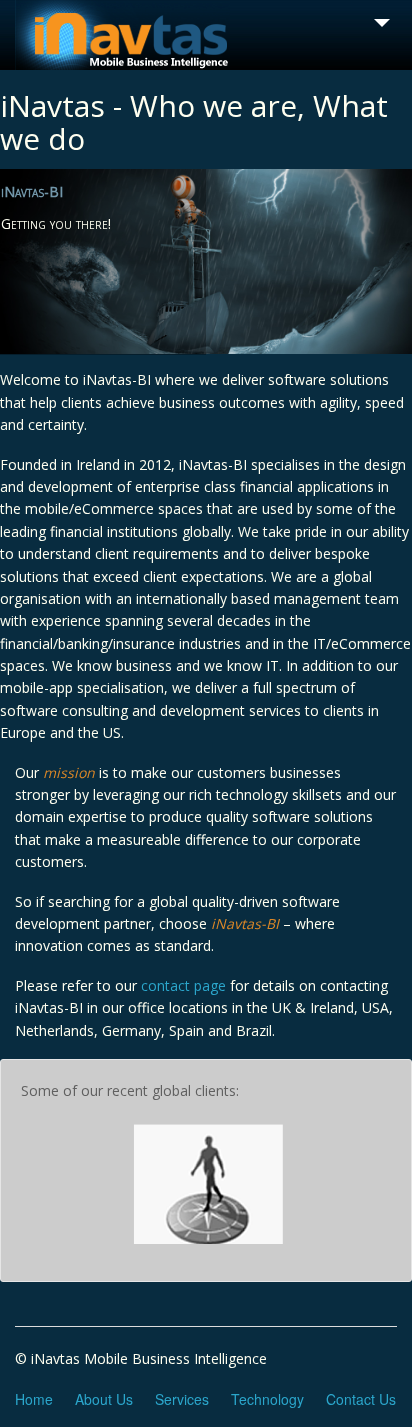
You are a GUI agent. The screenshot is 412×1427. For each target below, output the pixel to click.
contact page (183, 985)
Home (34, 1399)
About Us (104, 1399)
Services (182, 1399)
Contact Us (361, 1399)
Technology (267, 1399)
